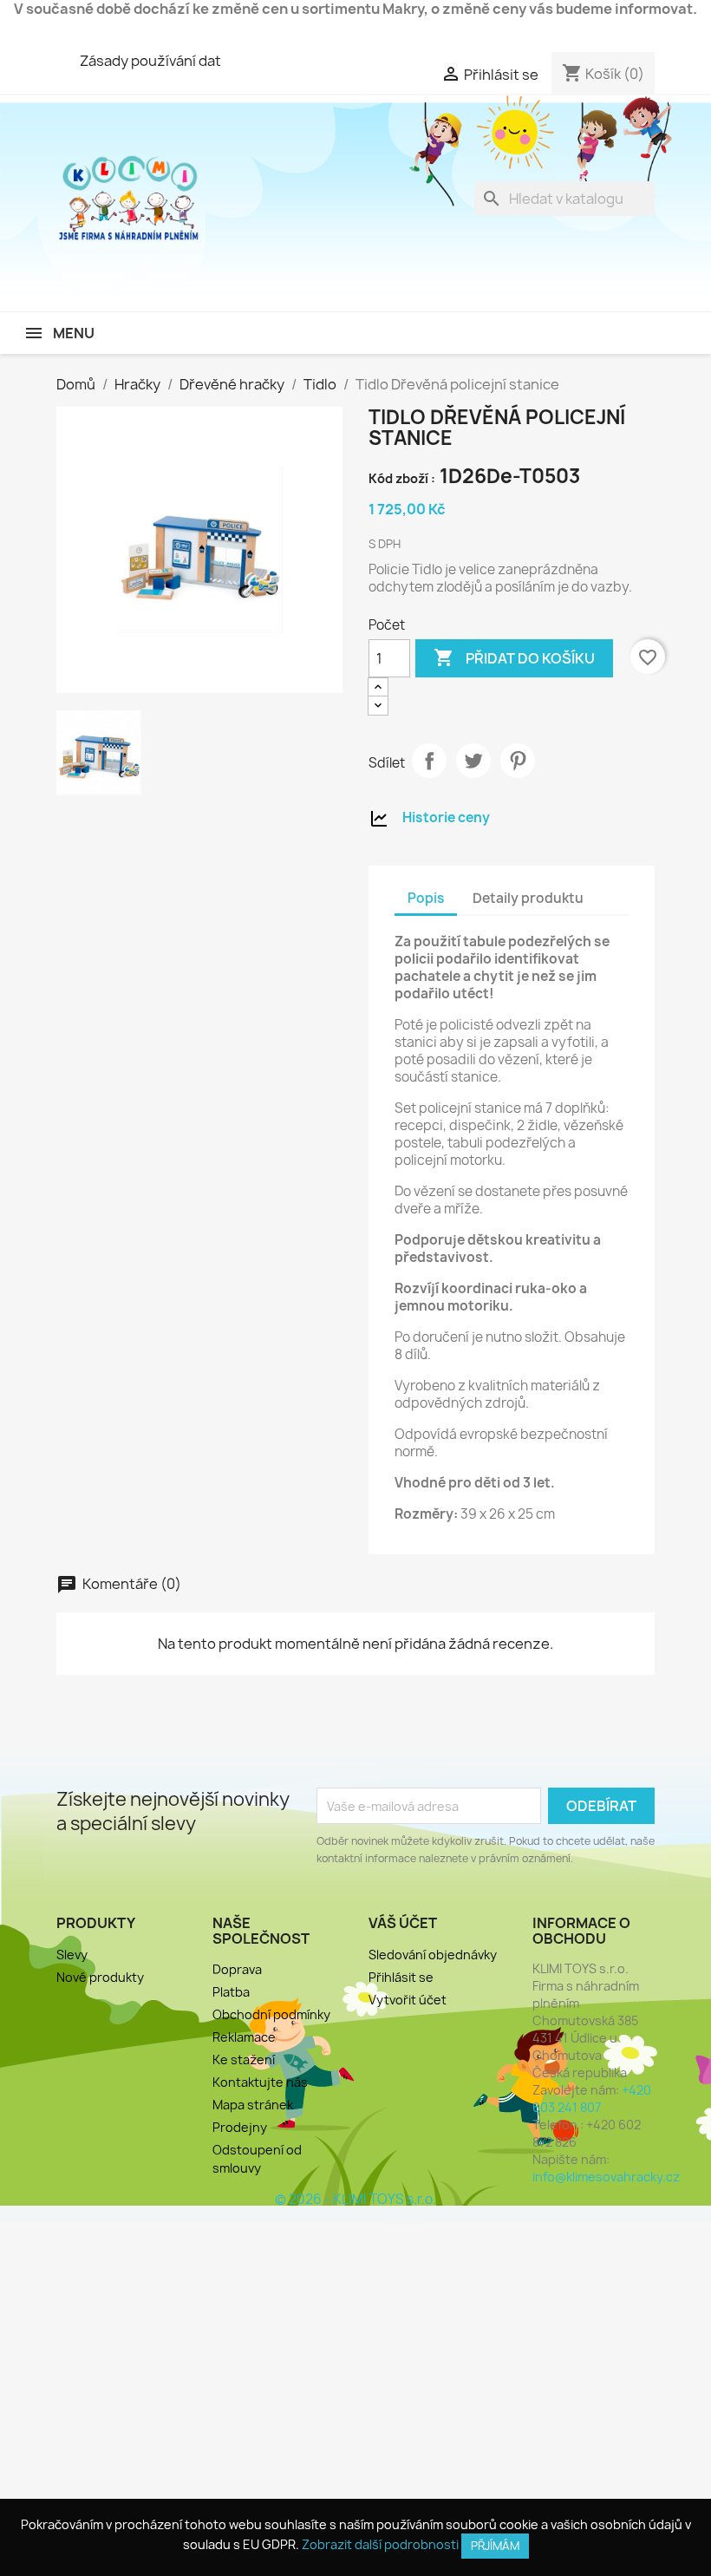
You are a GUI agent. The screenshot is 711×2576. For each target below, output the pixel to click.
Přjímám (495, 2546)
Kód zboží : (402, 478)
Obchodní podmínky (271, 2014)
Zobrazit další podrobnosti (380, 2544)
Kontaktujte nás (260, 2082)
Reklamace (244, 2037)
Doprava (237, 1969)
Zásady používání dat (150, 61)
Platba (231, 1992)
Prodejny (240, 2127)
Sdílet (429, 761)
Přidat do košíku (514, 657)
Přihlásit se (401, 1977)
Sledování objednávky (433, 1955)
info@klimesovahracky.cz (606, 2177)
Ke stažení (244, 2059)
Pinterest (518, 761)
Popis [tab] (426, 898)
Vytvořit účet (408, 2000)
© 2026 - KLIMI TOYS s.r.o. (355, 2199)
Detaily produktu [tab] (528, 898)
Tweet (473, 761)
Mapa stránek (253, 2105)
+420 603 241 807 (592, 2099)
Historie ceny (446, 817)
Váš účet (403, 1923)
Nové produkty (100, 1977)
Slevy (72, 1955)
